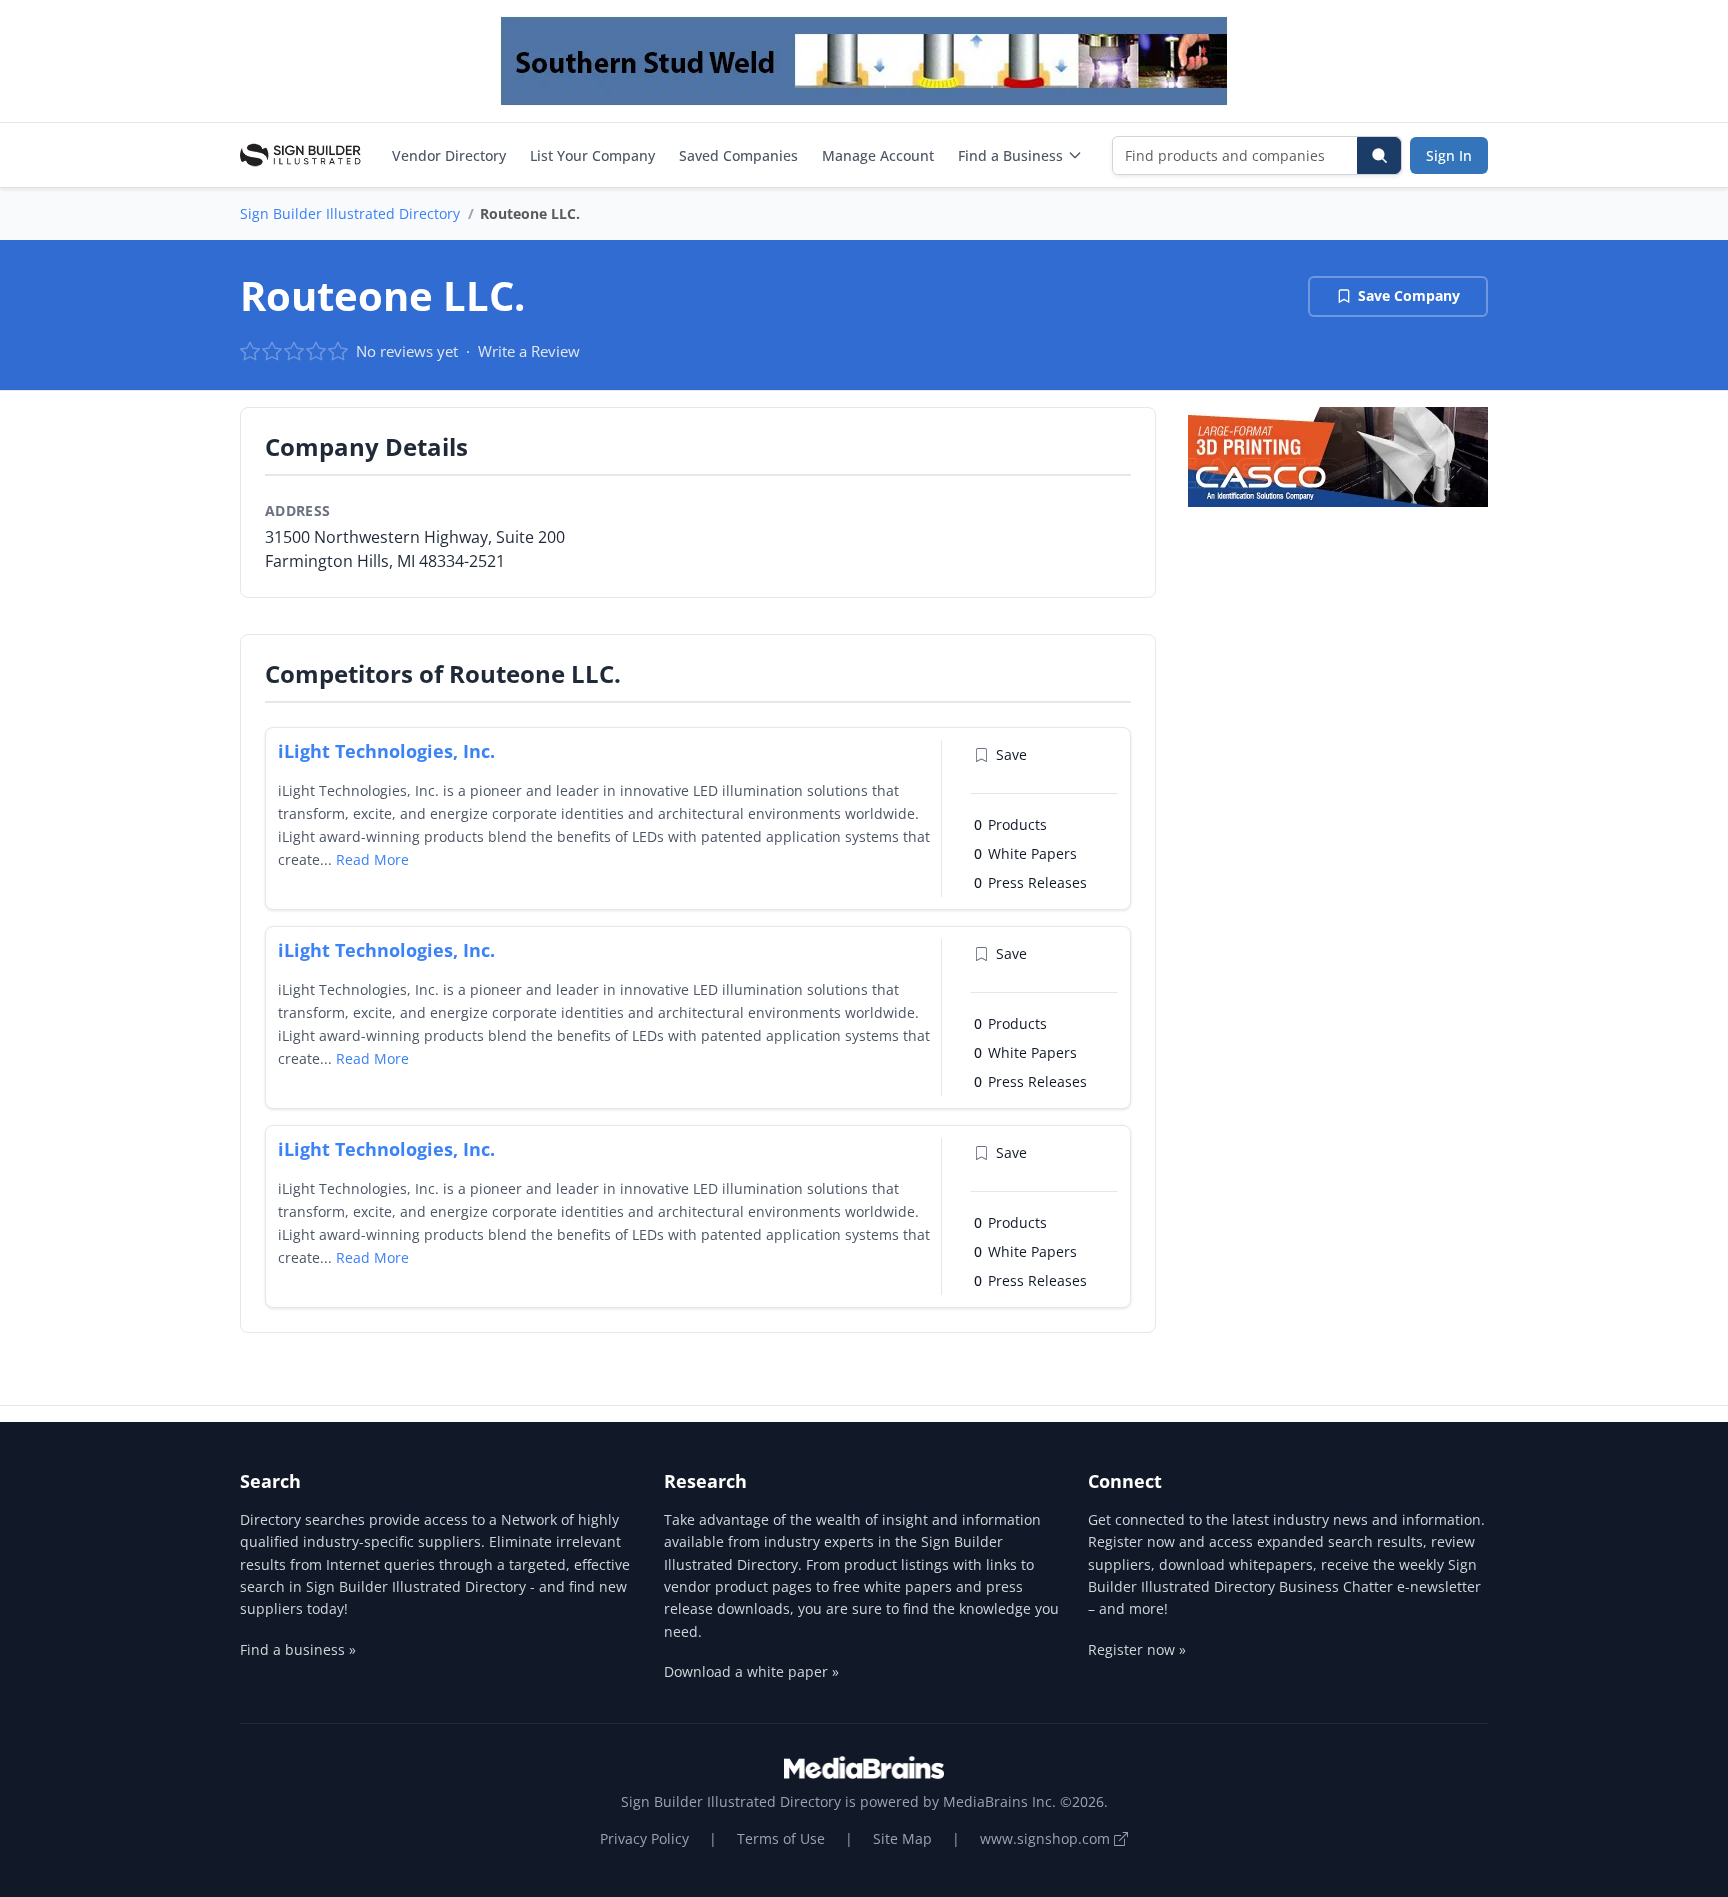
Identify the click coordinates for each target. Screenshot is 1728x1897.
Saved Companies (738, 155)
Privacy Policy (644, 1838)
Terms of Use (781, 1838)
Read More (372, 859)
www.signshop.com (1047, 1838)
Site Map (902, 1838)
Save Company (1409, 295)
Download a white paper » (751, 1671)
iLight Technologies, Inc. (386, 751)
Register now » (1137, 1649)
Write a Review (529, 351)
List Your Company (592, 155)
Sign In (1449, 155)
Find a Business (1010, 155)
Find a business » (298, 1649)
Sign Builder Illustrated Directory (350, 213)
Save (1011, 754)
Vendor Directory (449, 155)
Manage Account (878, 155)
